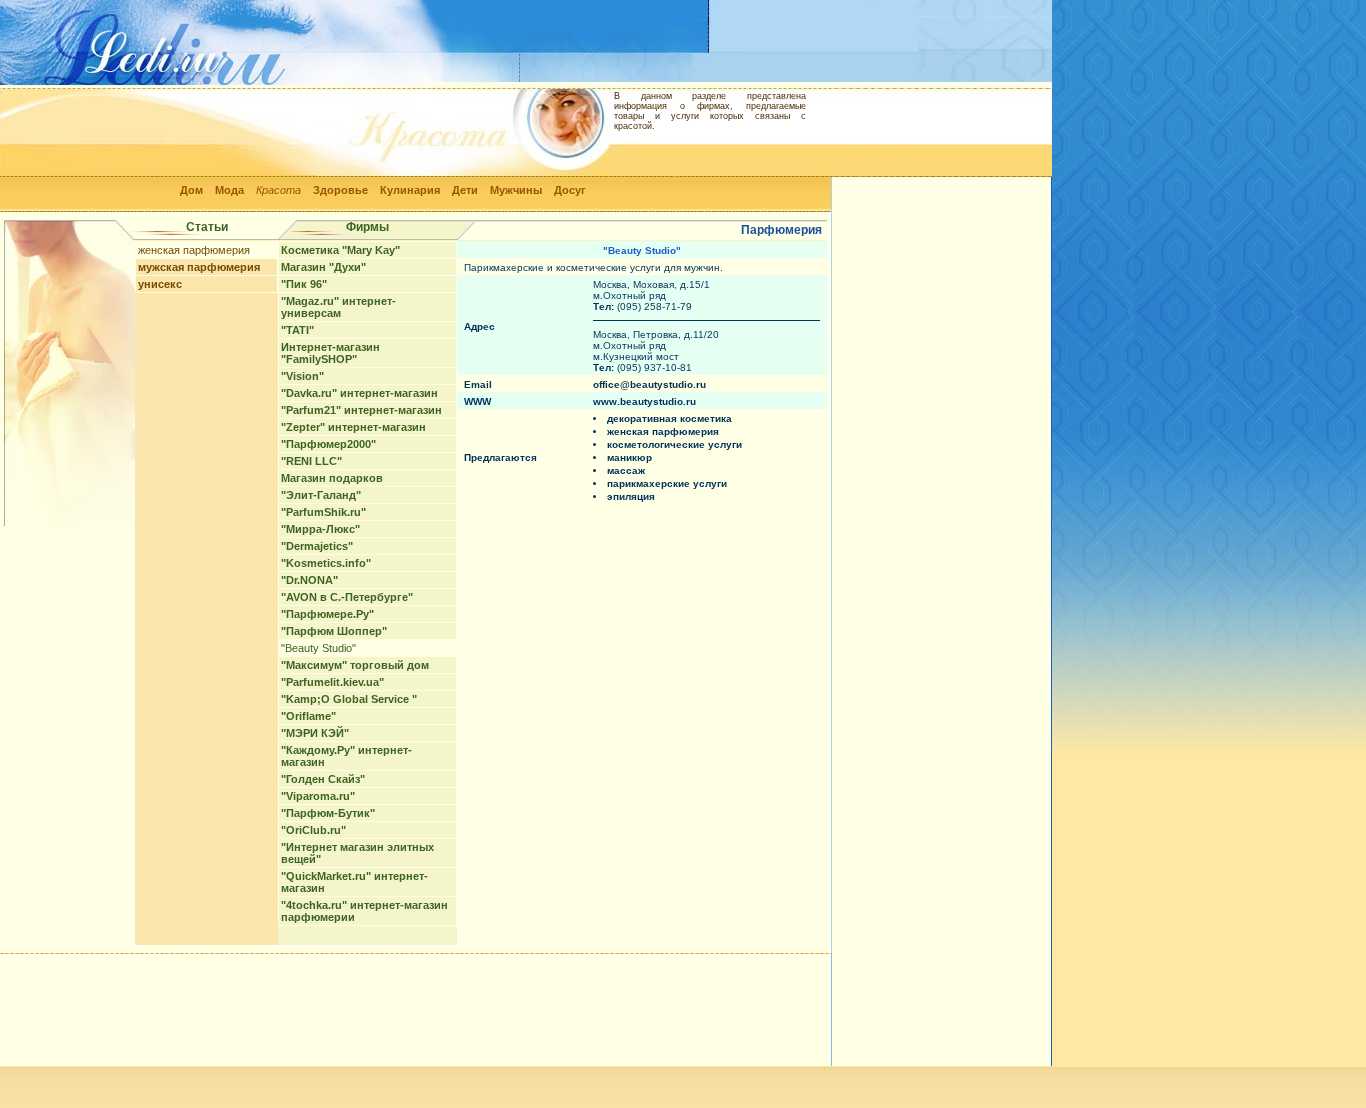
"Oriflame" (308, 716)
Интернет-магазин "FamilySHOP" (330, 353)
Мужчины (516, 190)
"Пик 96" (304, 284)
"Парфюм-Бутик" (328, 813)
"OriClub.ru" (313, 830)
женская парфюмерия (194, 250)
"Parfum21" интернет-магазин (361, 410)
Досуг (570, 190)
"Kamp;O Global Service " (349, 699)
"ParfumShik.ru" (323, 512)
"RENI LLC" (311, 461)
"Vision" (302, 376)
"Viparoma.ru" (318, 796)
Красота (278, 190)
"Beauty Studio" (318, 648)
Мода (229, 190)
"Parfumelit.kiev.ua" (332, 682)
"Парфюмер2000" (328, 444)
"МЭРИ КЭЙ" (315, 733)
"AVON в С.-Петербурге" (347, 597)
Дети (465, 190)
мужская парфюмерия (199, 267)
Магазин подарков (332, 478)
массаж (626, 470)
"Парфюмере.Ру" (327, 614)
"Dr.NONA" (309, 580)
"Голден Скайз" (323, 779)
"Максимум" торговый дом (355, 665)
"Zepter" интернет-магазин (353, 427)
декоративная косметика (669, 418)
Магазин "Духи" (323, 267)
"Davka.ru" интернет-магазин (359, 393)
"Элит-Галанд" (321, 495)
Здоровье (340, 190)
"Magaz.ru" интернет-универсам (338, 307)
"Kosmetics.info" (326, 563)
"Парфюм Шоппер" (334, 631)
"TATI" (297, 330)
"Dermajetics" (317, 546)
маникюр (629, 457)
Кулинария (410, 190)
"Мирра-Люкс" (320, 529)
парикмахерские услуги (667, 483)
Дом (191, 190)
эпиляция (631, 496)
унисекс (160, 284)
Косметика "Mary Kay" (340, 250)
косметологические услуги (674, 444)
